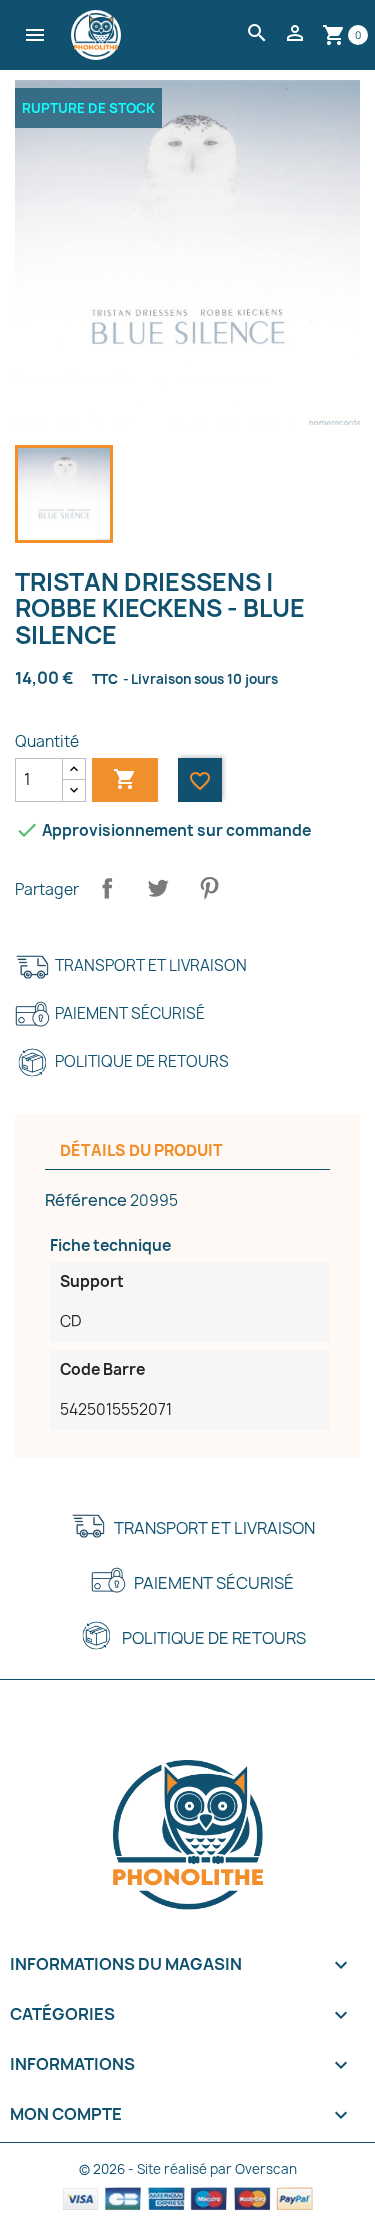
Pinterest (209, 888)
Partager (107, 888)
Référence (86, 1200)
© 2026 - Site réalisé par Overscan (188, 2169)
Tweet (158, 888)
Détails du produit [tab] (141, 1150)
